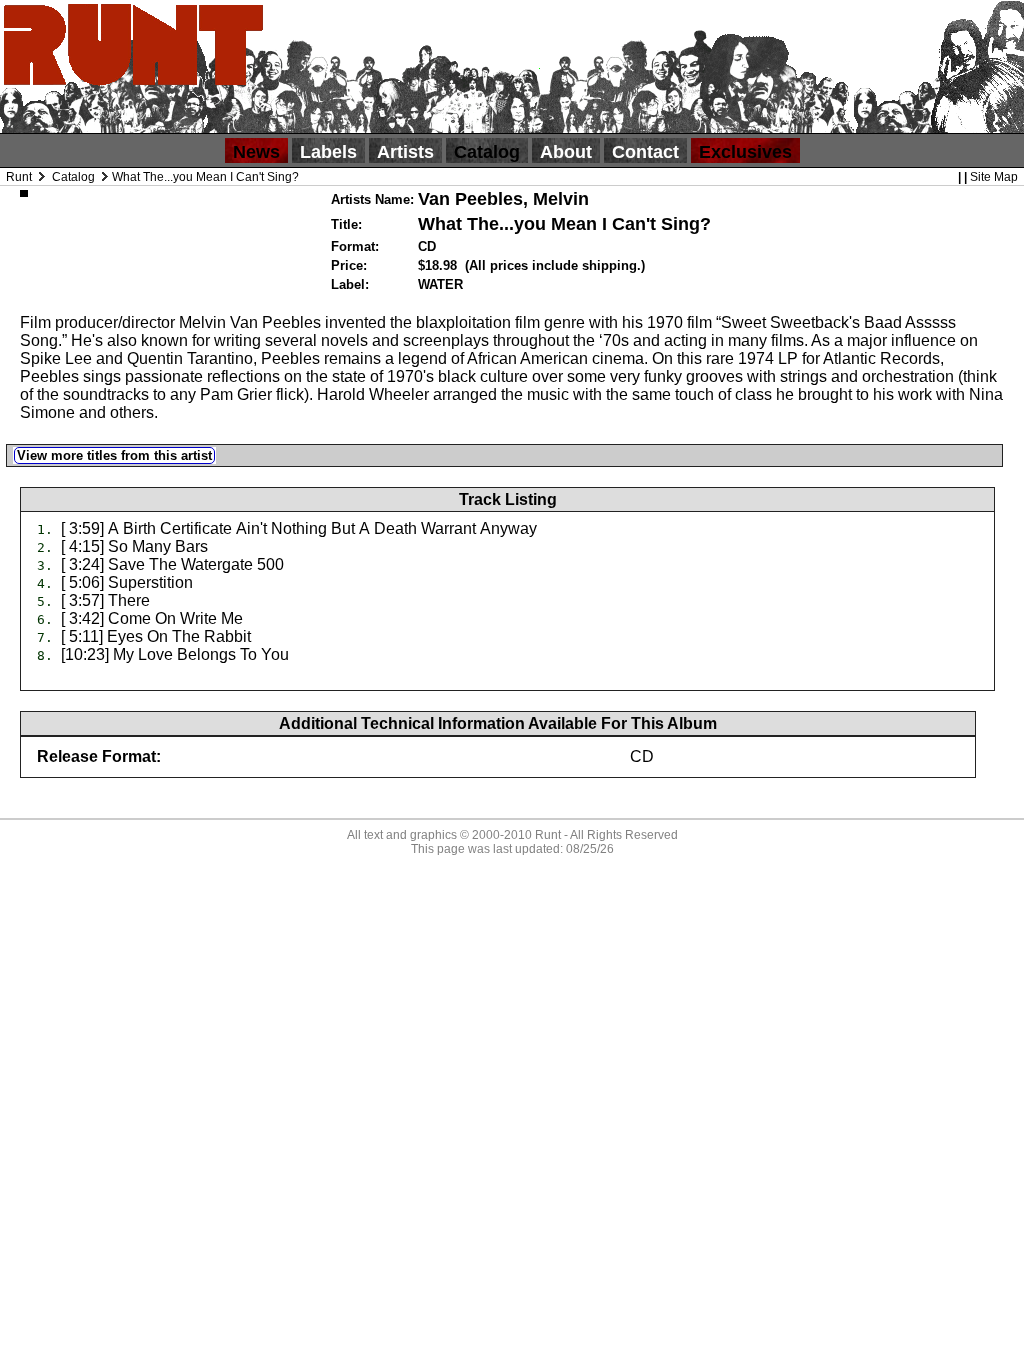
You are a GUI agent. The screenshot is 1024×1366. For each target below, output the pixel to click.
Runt (19, 177)
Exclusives (745, 152)
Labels (328, 152)
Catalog (487, 152)
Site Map (994, 177)
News (256, 152)
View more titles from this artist (114, 455)
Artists (405, 152)
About (566, 152)
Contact (645, 152)
